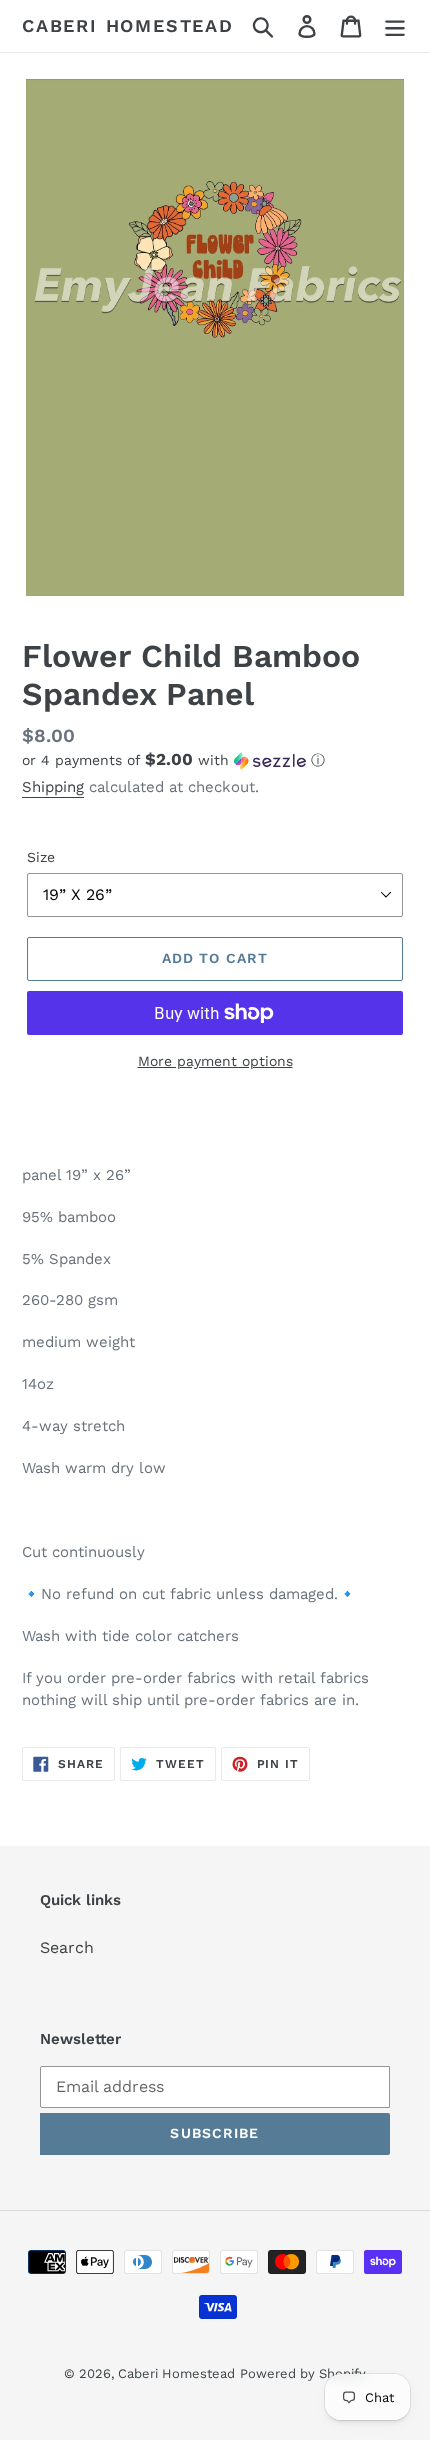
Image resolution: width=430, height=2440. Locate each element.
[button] (215, 760)
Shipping (53, 787)
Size (41, 857)
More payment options (215, 1061)
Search (67, 1947)
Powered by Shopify (303, 2373)
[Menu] (395, 26)
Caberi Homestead (128, 25)
